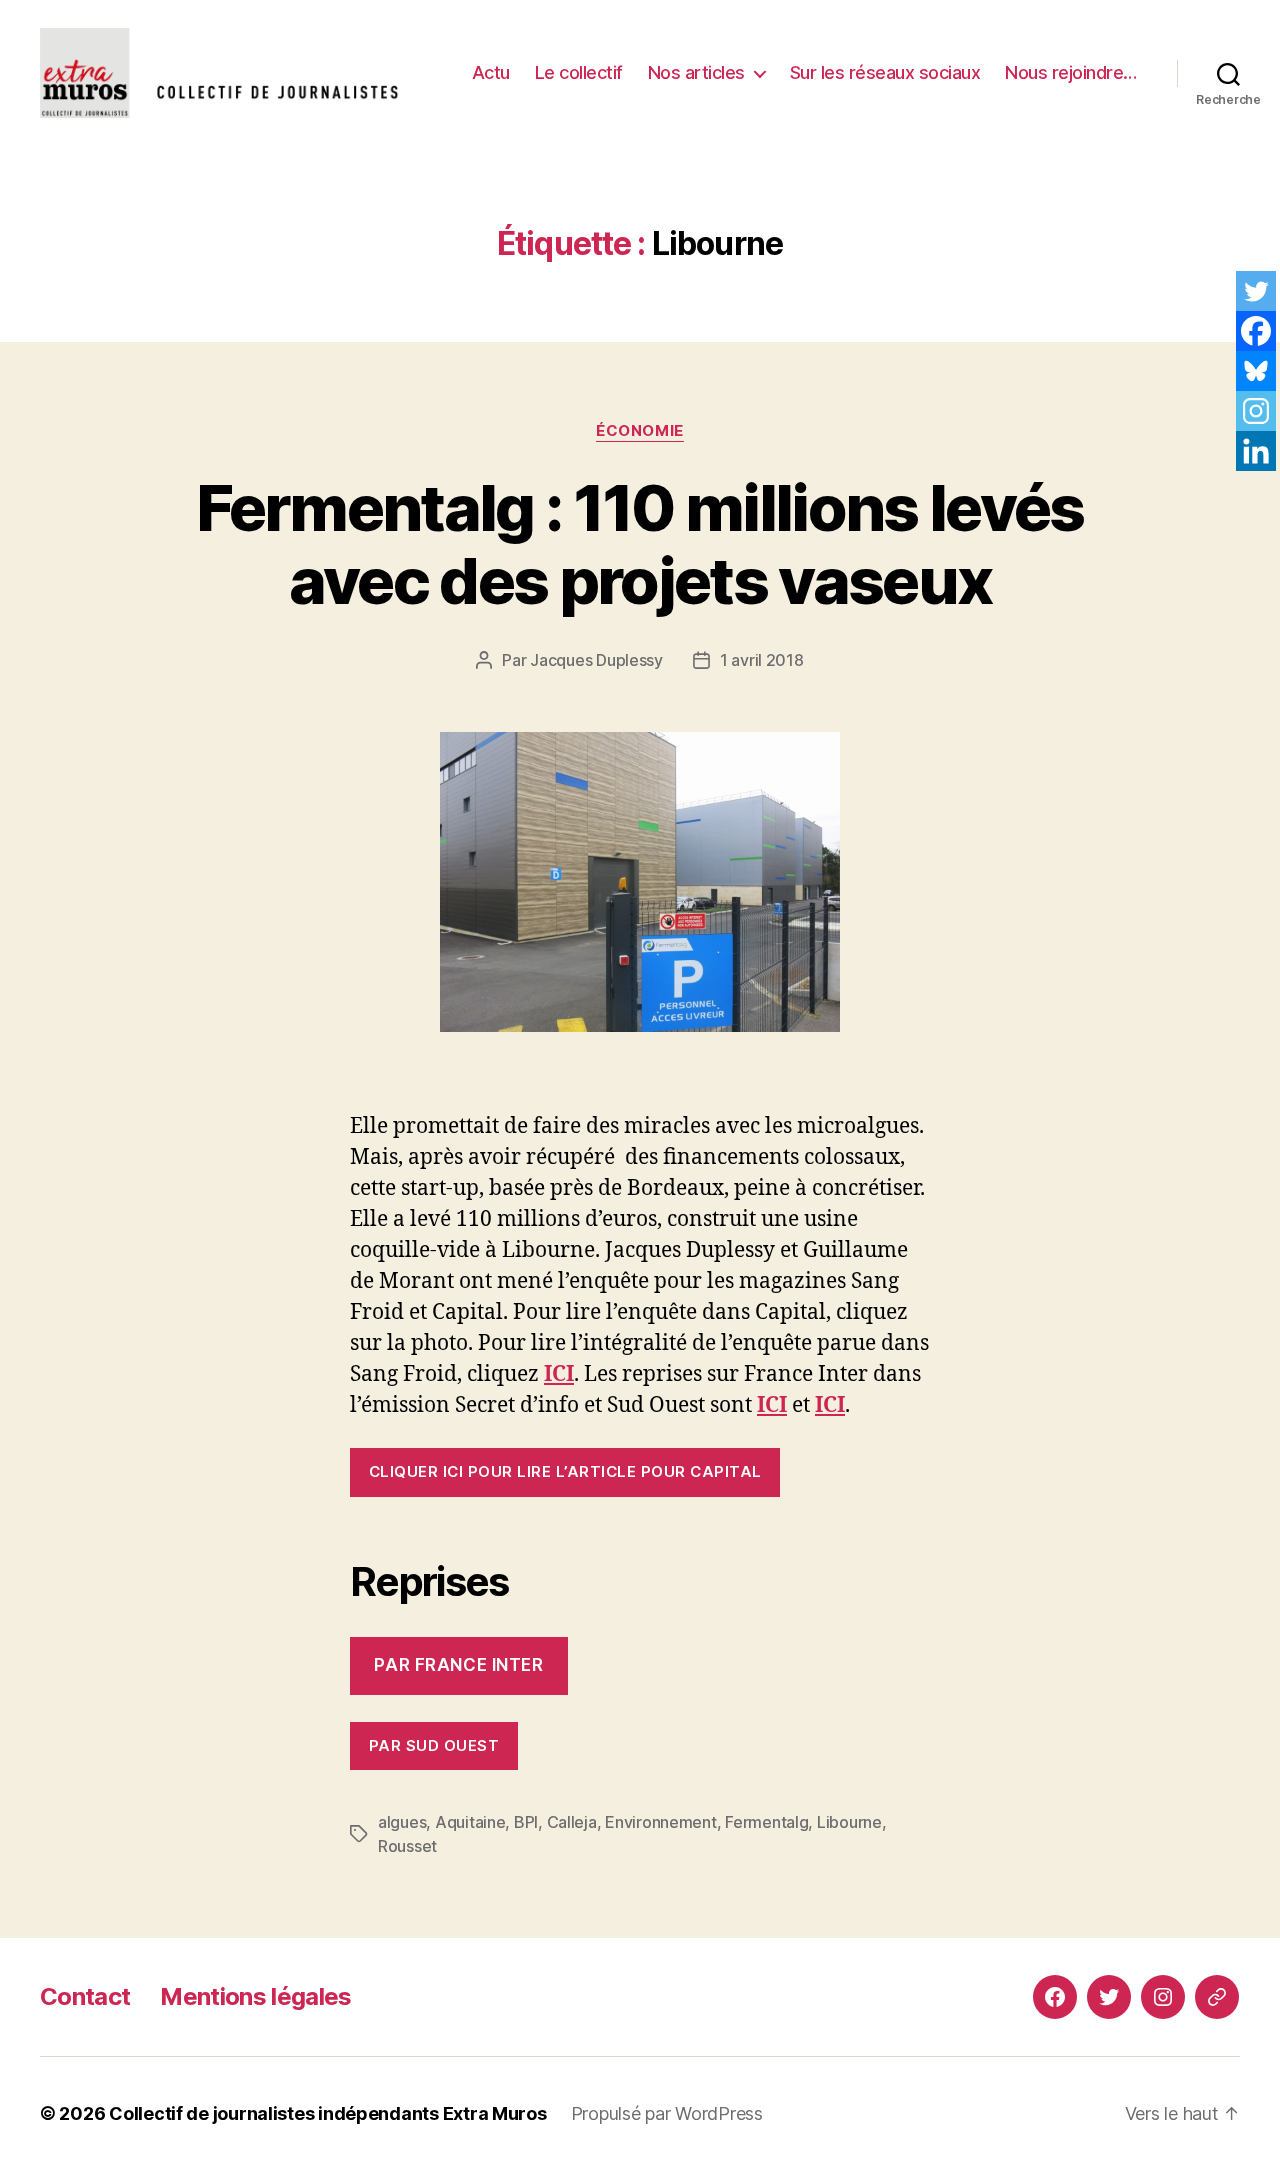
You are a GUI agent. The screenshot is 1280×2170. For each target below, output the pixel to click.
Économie (639, 431)
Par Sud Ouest (434, 1745)
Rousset (407, 1846)
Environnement (661, 1822)
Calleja (572, 1822)
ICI (772, 1405)
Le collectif (579, 72)
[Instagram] (1256, 411)
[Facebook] (1256, 331)
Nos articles (696, 72)
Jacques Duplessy (596, 660)
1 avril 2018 (762, 660)
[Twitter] (1256, 291)
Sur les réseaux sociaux (885, 72)
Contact (85, 1996)
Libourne (849, 1822)
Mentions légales (255, 1996)
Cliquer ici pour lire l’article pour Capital (565, 1471)
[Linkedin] (1256, 451)
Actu (491, 72)
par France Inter (458, 1665)
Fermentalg (766, 1822)
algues (402, 1822)
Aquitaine (470, 1822)
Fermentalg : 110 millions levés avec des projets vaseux (640, 544)
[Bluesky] (1256, 371)
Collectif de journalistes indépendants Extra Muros (328, 2113)
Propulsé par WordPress (667, 2113)
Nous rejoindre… (1071, 72)
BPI (526, 1822)
